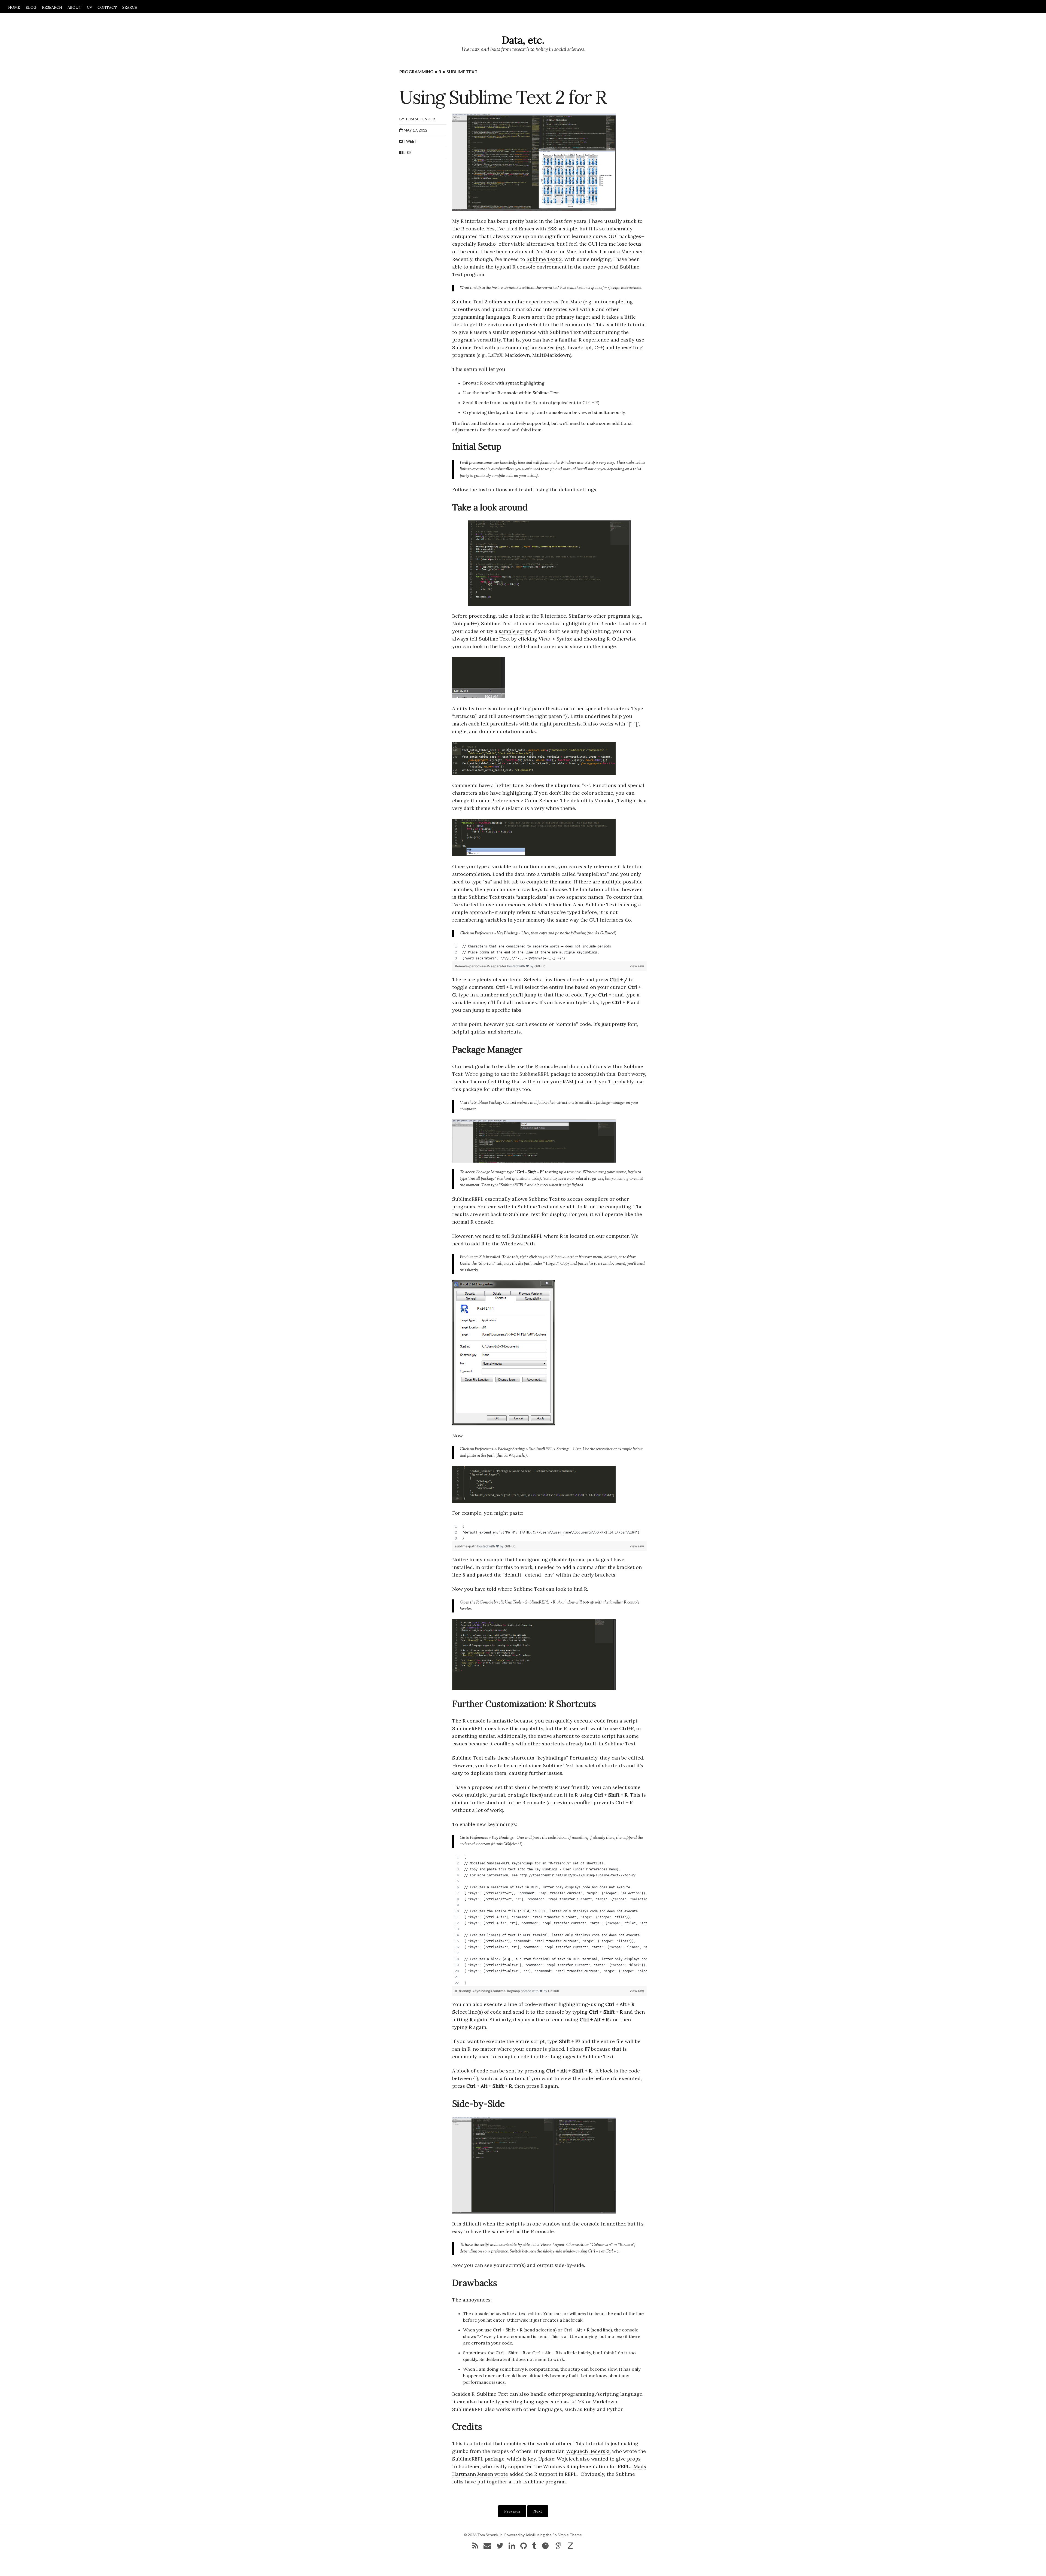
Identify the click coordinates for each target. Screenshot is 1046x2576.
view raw (637, 966)
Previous (512, 2511)
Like (407, 152)
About (75, 7)
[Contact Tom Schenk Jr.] (487, 2547)
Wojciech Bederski (588, 2451)
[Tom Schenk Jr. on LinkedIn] (512, 2547)
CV (89, 7)
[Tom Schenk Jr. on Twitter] (500, 2547)
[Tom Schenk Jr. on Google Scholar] (558, 2547)
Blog (31, 7)
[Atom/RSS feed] (475, 2547)
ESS (552, 229)
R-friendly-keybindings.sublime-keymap (488, 1991)
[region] (550, 952)
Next (538, 2511)
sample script (515, 631)
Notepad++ (465, 624)
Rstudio (487, 244)
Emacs (526, 229)
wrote (501, 2474)
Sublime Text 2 (544, 259)
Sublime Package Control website (501, 1103)
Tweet (410, 141)
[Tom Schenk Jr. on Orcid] (545, 2547)
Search (130, 7)
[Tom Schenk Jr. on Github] (524, 2547)
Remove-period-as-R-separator (481, 966)
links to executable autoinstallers (487, 469)
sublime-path (466, 1546)
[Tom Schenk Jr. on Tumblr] (534, 2547)
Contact (107, 7)
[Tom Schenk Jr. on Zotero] (570, 2547)
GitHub (540, 966)
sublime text (462, 71)
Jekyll (530, 2535)
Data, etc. (523, 40)
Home (14, 7)
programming (416, 71)
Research (52, 7)
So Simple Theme (567, 2535)
